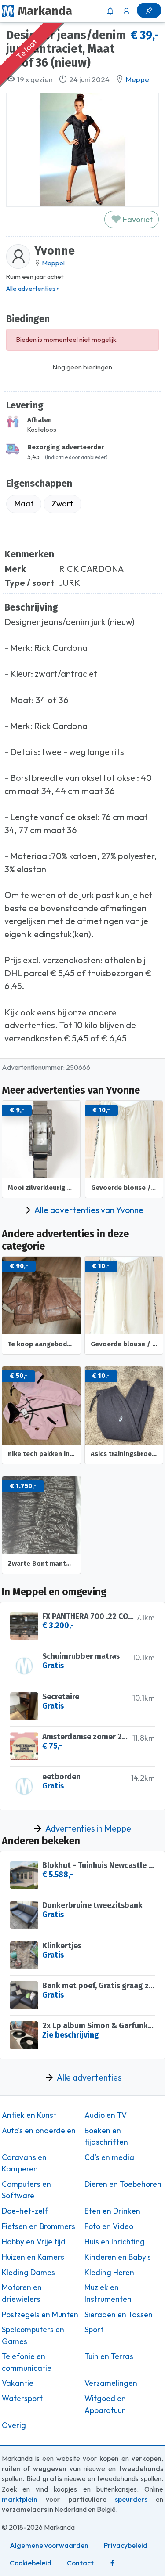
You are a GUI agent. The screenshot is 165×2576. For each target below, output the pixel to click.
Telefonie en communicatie (27, 2362)
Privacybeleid (126, 2545)
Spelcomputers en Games (33, 2335)
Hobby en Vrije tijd (34, 2242)
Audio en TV (106, 2115)
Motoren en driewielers (22, 2293)
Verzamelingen (111, 2383)
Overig (14, 2425)
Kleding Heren (109, 2273)
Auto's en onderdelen (39, 2131)
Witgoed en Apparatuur (105, 2404)
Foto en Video (109, 2226)
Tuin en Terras (109, 2356)
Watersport (22, 2399)
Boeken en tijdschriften (106, 2136)
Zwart (62, 504)
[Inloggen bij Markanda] (127, 11)
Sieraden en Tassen (119, 2315)
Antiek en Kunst (29, 2115)
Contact (80, 2563)
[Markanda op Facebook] (112, 2563)
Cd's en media (109, 2157)
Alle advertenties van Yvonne (89, 1210)
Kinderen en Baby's (118, 2257)
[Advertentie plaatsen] (149, 10)
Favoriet (137, 219)
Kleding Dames (28, 2273)
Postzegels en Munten (40, 2315)
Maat (24, 504)
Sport (94, 2330)
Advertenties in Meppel (89, 1828)
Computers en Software (26, 2190)
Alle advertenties (89, 2077)
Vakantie (18, 2383)
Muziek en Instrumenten (108, 2293)
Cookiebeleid (31, 2563)
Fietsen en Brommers (38, 2226)
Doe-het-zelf (25, 2211)
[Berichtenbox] (110, 11)
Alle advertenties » (33, 288)
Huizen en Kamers (33, 2257)
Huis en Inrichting (115, 2242)
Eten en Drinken (112, 2211)
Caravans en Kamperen (24, 2163)
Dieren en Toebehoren (123, 2184)
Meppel (138, 79)
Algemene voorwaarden (49, 2545)
